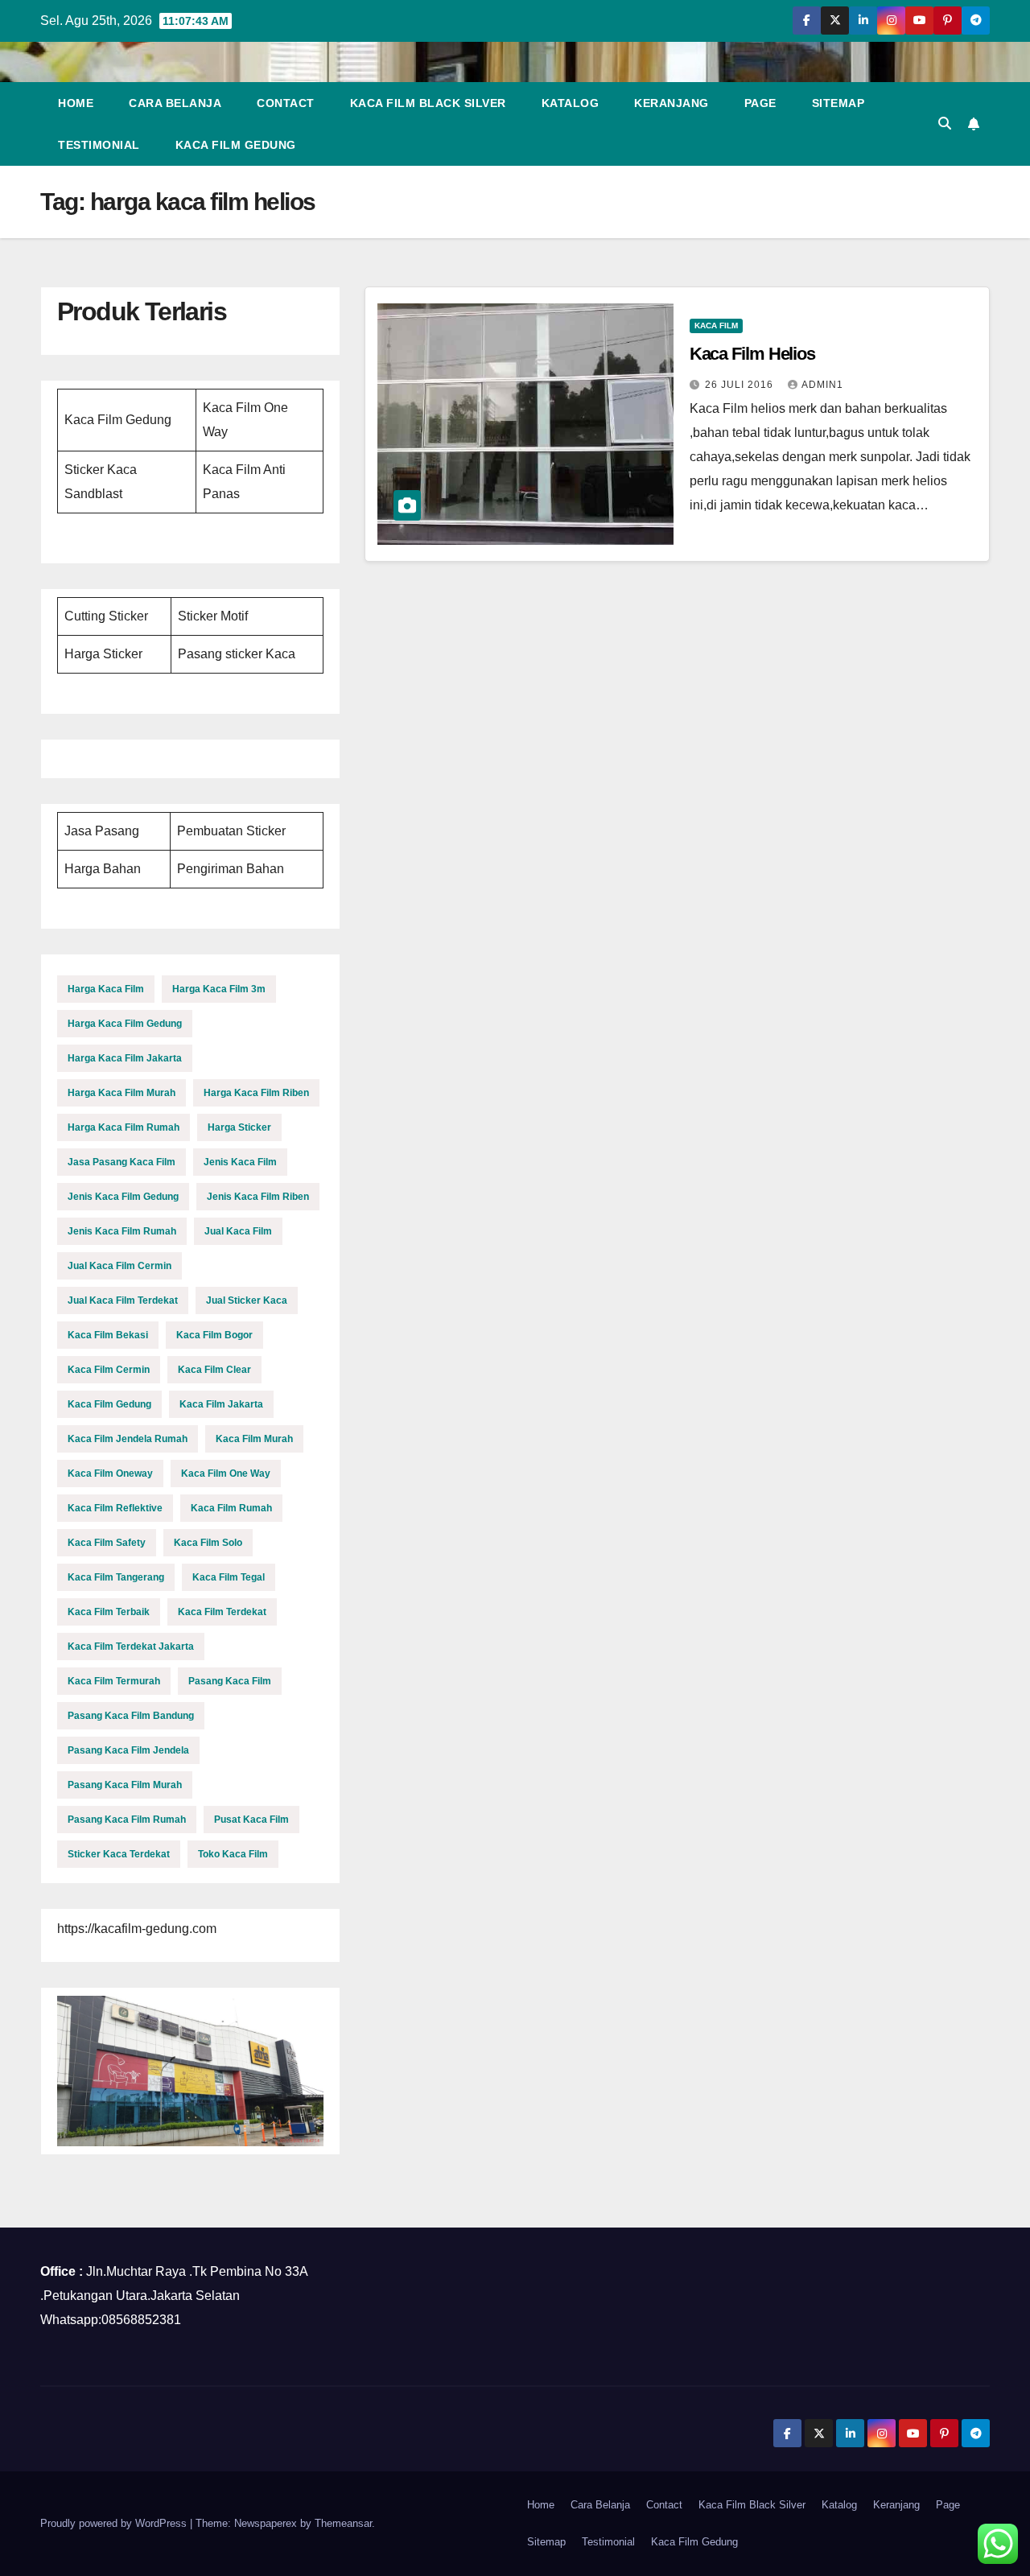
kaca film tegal (229, 1577)
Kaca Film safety (107, 1543)
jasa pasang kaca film (122, 1162)
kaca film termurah (114, 1681)
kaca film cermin (109, 1370)
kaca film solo (208, 1543)
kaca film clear (214, 1370)
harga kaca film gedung (125, 1024)
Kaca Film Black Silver (428, 103)
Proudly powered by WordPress (115, 2523)
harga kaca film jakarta (125, 1058)
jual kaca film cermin (119, 1266)
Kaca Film (716, 326)
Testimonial (99, 145)
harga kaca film (106, 989)
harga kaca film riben (256, 1093)
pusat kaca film (251, 1820)
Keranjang (672, 103)
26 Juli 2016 (741, 385)
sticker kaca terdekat (119, 1854)
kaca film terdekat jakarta (131, 1647)
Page (760, 103)
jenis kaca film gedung (123, 1197)
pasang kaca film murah (125, 1785)
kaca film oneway (110, 1473)
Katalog (571, 103)
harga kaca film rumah (124, 1127)
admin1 (822, 385)
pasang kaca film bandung (131, 1716)
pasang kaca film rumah (127, 1820)
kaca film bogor (214, 1335)
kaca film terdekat (222, 1612)
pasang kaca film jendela (128, 1750)
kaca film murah (254, 1439)
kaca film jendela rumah (128, 1439)
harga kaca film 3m (219, 989)
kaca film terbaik (109, 1612)
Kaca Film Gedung (236, 145)
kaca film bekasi (108, 1335)
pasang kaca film (230, 1681)
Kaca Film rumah (231, 1508)
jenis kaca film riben (258, 1197)
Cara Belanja (175, 103)
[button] (945, 124)
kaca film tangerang (116, 1577)
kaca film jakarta (221, 1404)
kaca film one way (226, 1473)
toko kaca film (233, 1854)
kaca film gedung (109, 1404)
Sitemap (838, 103)
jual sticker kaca (247, 1300)
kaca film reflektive (115, 1508)
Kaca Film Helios (752, 354)
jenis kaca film (240, 1162)
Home (76, 103)
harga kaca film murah (122, 1093)
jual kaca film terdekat (123, 1300)
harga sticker (239, 1127)
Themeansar (343, 2523)
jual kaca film (238, 1231)
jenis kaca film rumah (122, 1231)
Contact (286, 103)
